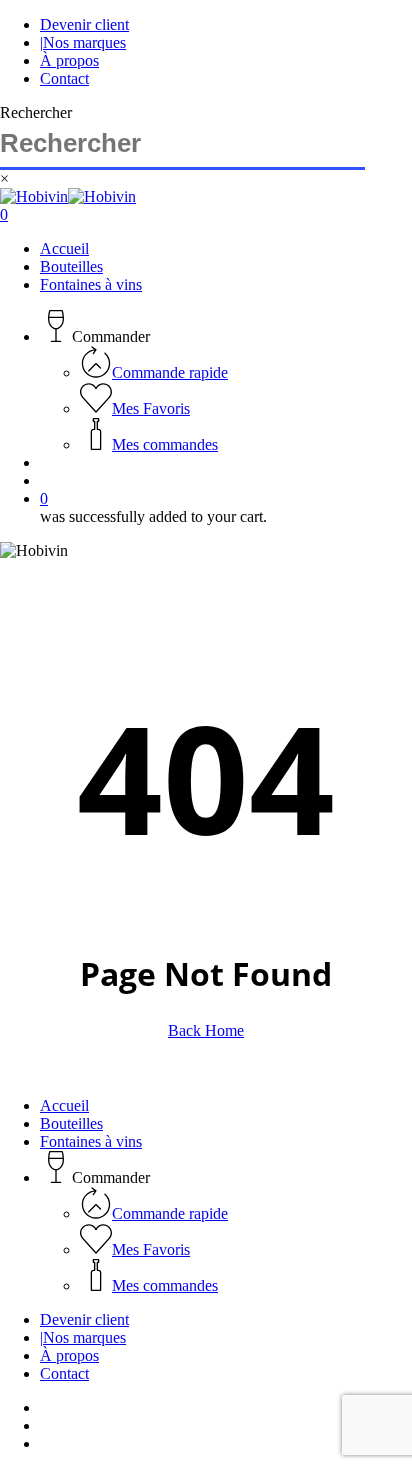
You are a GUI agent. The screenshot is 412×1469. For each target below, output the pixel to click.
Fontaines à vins (91, 1141)
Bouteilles (71, 1123)
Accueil (64, 1105)
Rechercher (36, 112)
